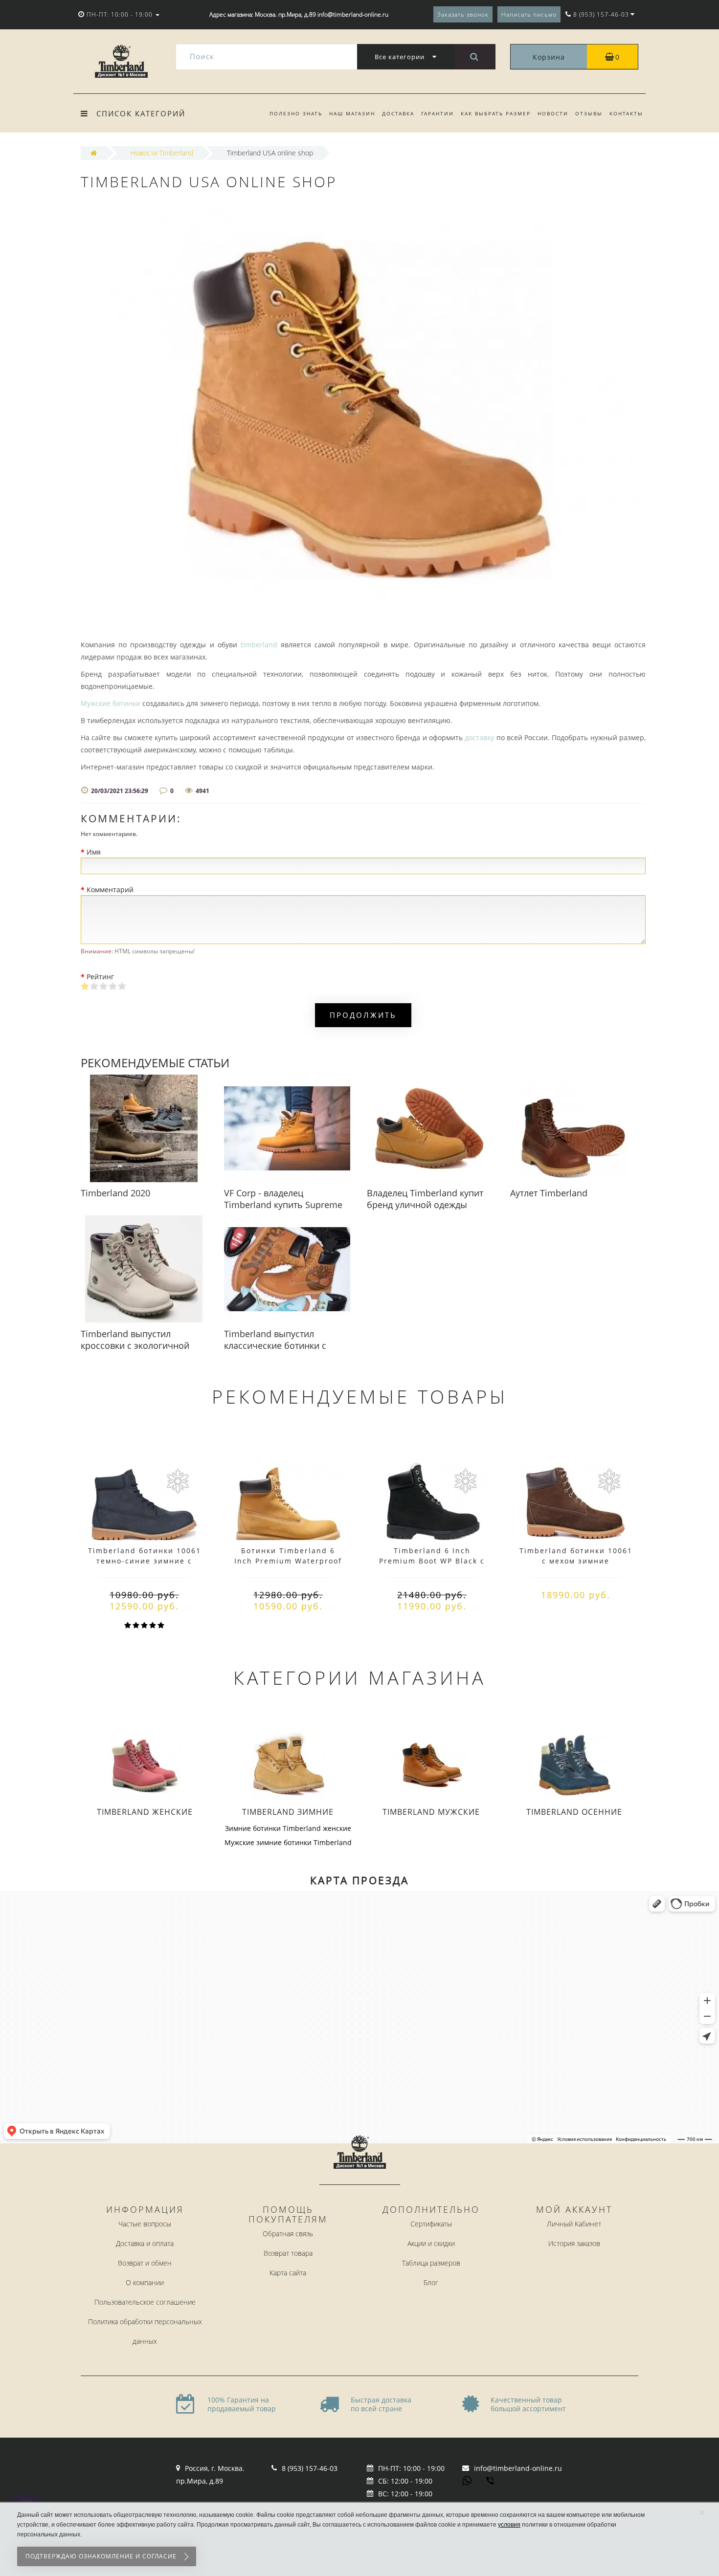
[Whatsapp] (467, 2480)
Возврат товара (288, 2253)
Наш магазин (352, 113)
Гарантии (438, 113)
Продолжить (363, 1015)
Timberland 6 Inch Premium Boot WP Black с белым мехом (432, 1561)
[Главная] (94, 153)
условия (509, 2525)
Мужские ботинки (111, 703)
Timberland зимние (288, 1812)
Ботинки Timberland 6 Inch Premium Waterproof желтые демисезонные (288, 1561)
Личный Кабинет (574, 2224)
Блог (431, 2282)
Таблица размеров (431, 2263)
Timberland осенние (574, 1812)
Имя (94, 852)
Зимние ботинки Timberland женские (288, 1828)
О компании (145, 2282)
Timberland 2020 (115, 1193)
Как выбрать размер (496, 113)
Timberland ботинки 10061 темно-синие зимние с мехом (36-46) (145, 1561)
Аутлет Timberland (549, 1193)
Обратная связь (288, 2234)
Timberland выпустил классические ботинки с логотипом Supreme (275, 1345)
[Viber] (491, 2482)
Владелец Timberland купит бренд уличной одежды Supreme (425, 1205)
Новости (553, 113)
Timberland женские (145, 1812)
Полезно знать (296, 113)
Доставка (398, 113)
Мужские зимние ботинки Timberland (288, 1842)
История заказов (574, 2243)
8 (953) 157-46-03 (310, 2468)
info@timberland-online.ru (518, 2468)
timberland (259, 645)
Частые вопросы (145, 2224)
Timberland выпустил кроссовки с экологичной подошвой (135, 1345)
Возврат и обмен (145, 2263)
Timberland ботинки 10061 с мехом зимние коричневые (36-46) (576, 1561)
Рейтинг (100, 977)
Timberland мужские (431, 1812)
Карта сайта (288, 2273)
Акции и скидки (431, 2243)
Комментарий (110, 890)
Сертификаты (431, 2224)
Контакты (626, 113)
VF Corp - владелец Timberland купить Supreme (283, 1199)
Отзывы (589, 113)
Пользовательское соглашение (145, 2302)
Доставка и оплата (145, 2243)
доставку (479, 738)
